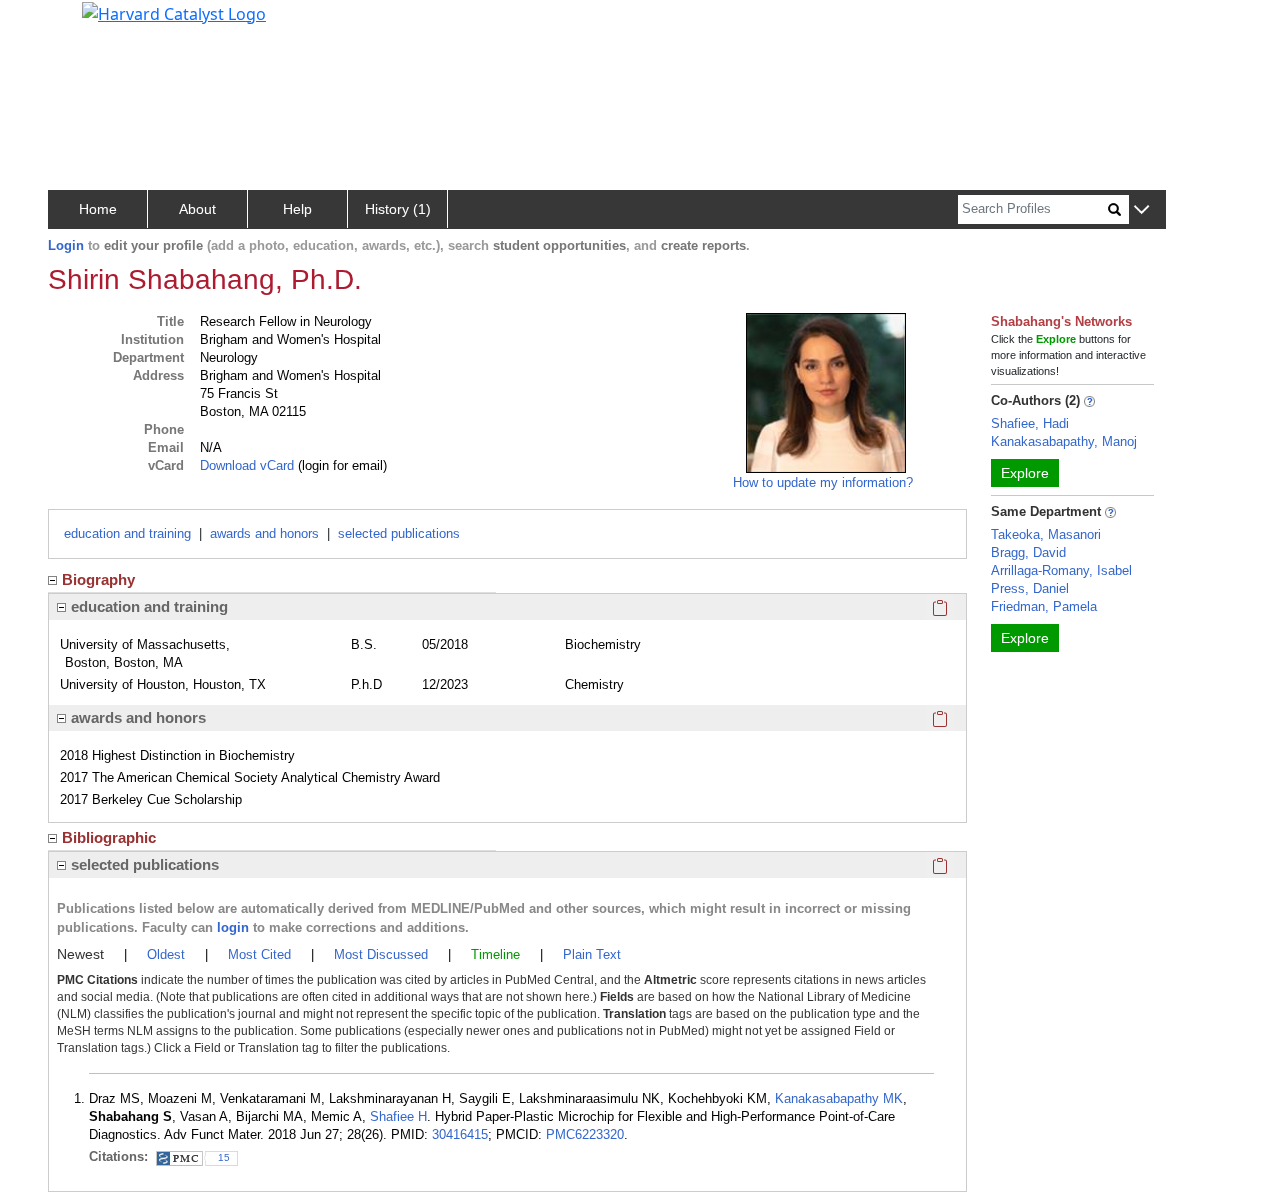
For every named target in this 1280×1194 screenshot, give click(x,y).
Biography (98, 579)
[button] (1141, 210)
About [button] (197, 209)
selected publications (399, 533)
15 (224, 1157)
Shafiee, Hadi (1030, 423)
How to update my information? (823, 482)
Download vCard (247, 465)
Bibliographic (109, 837)
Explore (1025, 473)
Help (297, 209)
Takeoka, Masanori (1046, 534)
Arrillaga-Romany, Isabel (1061, 570)
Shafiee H (398, 1116)
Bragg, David (1028, 552)
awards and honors (264, 533)
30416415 (460, 1134)
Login (66, 245)
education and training (127, 533)
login (233, 927)
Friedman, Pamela (1044, 606)
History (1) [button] (398, 209)
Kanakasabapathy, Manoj (1064, 441)
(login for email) (340, 465)
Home (98, 209)
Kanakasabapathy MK (839, 1098)
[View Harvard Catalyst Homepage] (174, 12)
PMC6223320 (585, 1134)
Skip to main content (83, 24)
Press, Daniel (1030, 588)
